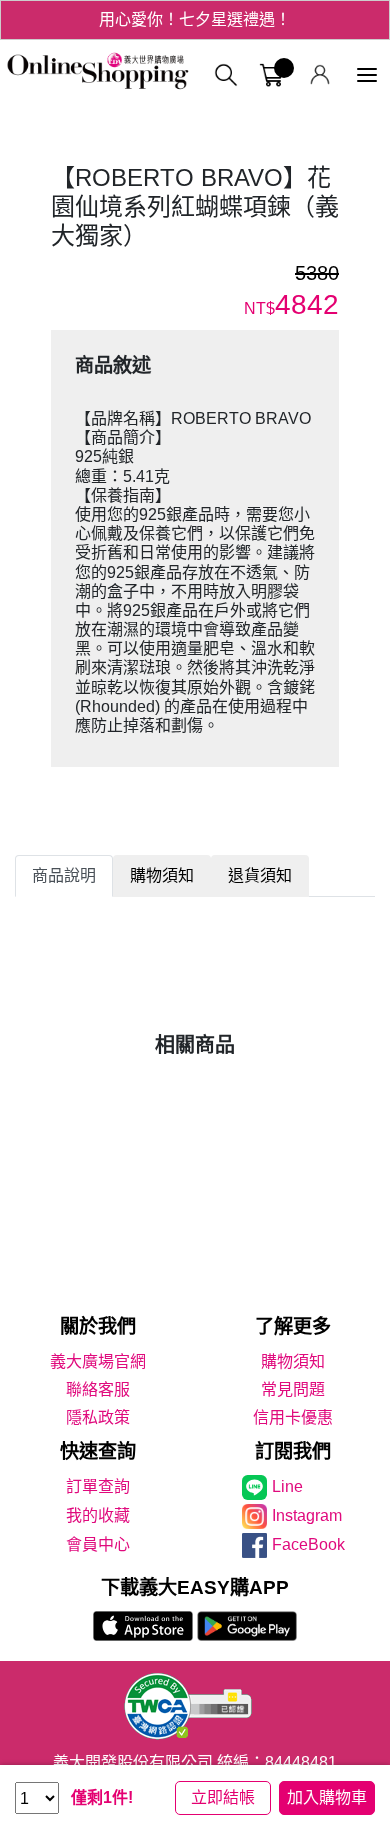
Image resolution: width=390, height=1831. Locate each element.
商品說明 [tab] (64, 875)
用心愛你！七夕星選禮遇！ (195, 19)
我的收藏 (98, 1515)
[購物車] (271, 75)
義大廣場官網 (98, 1361)
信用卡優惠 (293, 1417)
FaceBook (308, 1544)
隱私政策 (98, 1417)
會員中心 (98, 1544)
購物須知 (293, 1361)
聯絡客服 (98, 1389)
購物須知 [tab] (162, 875)
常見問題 (293, 1389)
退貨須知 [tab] (260, 875)
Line (287, 1486)
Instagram (307, 1515)
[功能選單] (367, 75)
